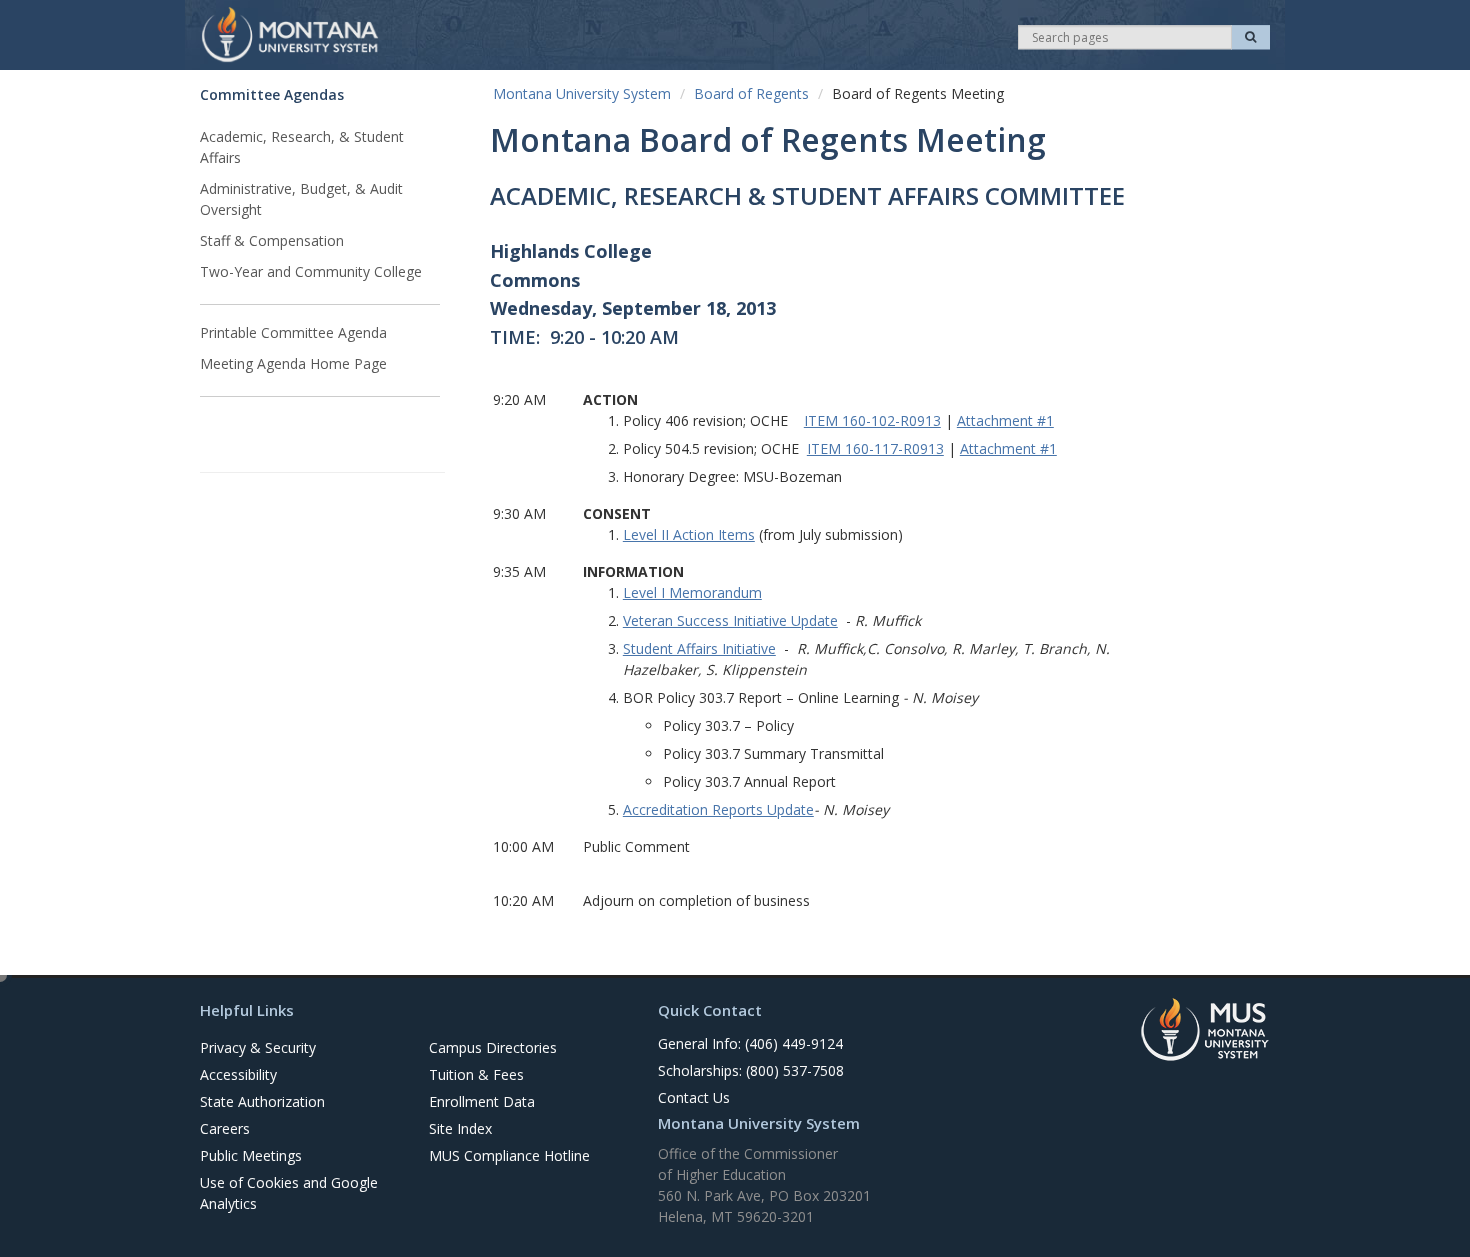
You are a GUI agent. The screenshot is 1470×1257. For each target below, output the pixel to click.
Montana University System (582, 93)
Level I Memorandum (692, 592)
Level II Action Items (689, 534)
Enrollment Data (482, 1101)
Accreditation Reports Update (718, 809)
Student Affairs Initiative (699, 648)
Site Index (460, 1128)
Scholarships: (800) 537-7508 (751, 1070)
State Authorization (262, 1101)
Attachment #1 (1005, 420)
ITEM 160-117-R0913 (875, 448)
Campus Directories (493, 1047)
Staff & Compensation (272, 240)
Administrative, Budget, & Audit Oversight (301, 199)
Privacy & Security (258, 1047)
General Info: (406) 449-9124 (750, 1043)
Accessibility (238, 1074)
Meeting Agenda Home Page (293, 363)
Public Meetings (251, 1155)
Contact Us (694, 1097)
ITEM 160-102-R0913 (872, 420)
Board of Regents (751, 93)
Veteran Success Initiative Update (730, 620)
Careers (225, 1128)
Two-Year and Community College (311, 271)
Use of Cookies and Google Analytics (289, 1193)
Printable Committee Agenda (293, 332)
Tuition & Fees (476, 1074)
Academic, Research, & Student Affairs (302, 147)
